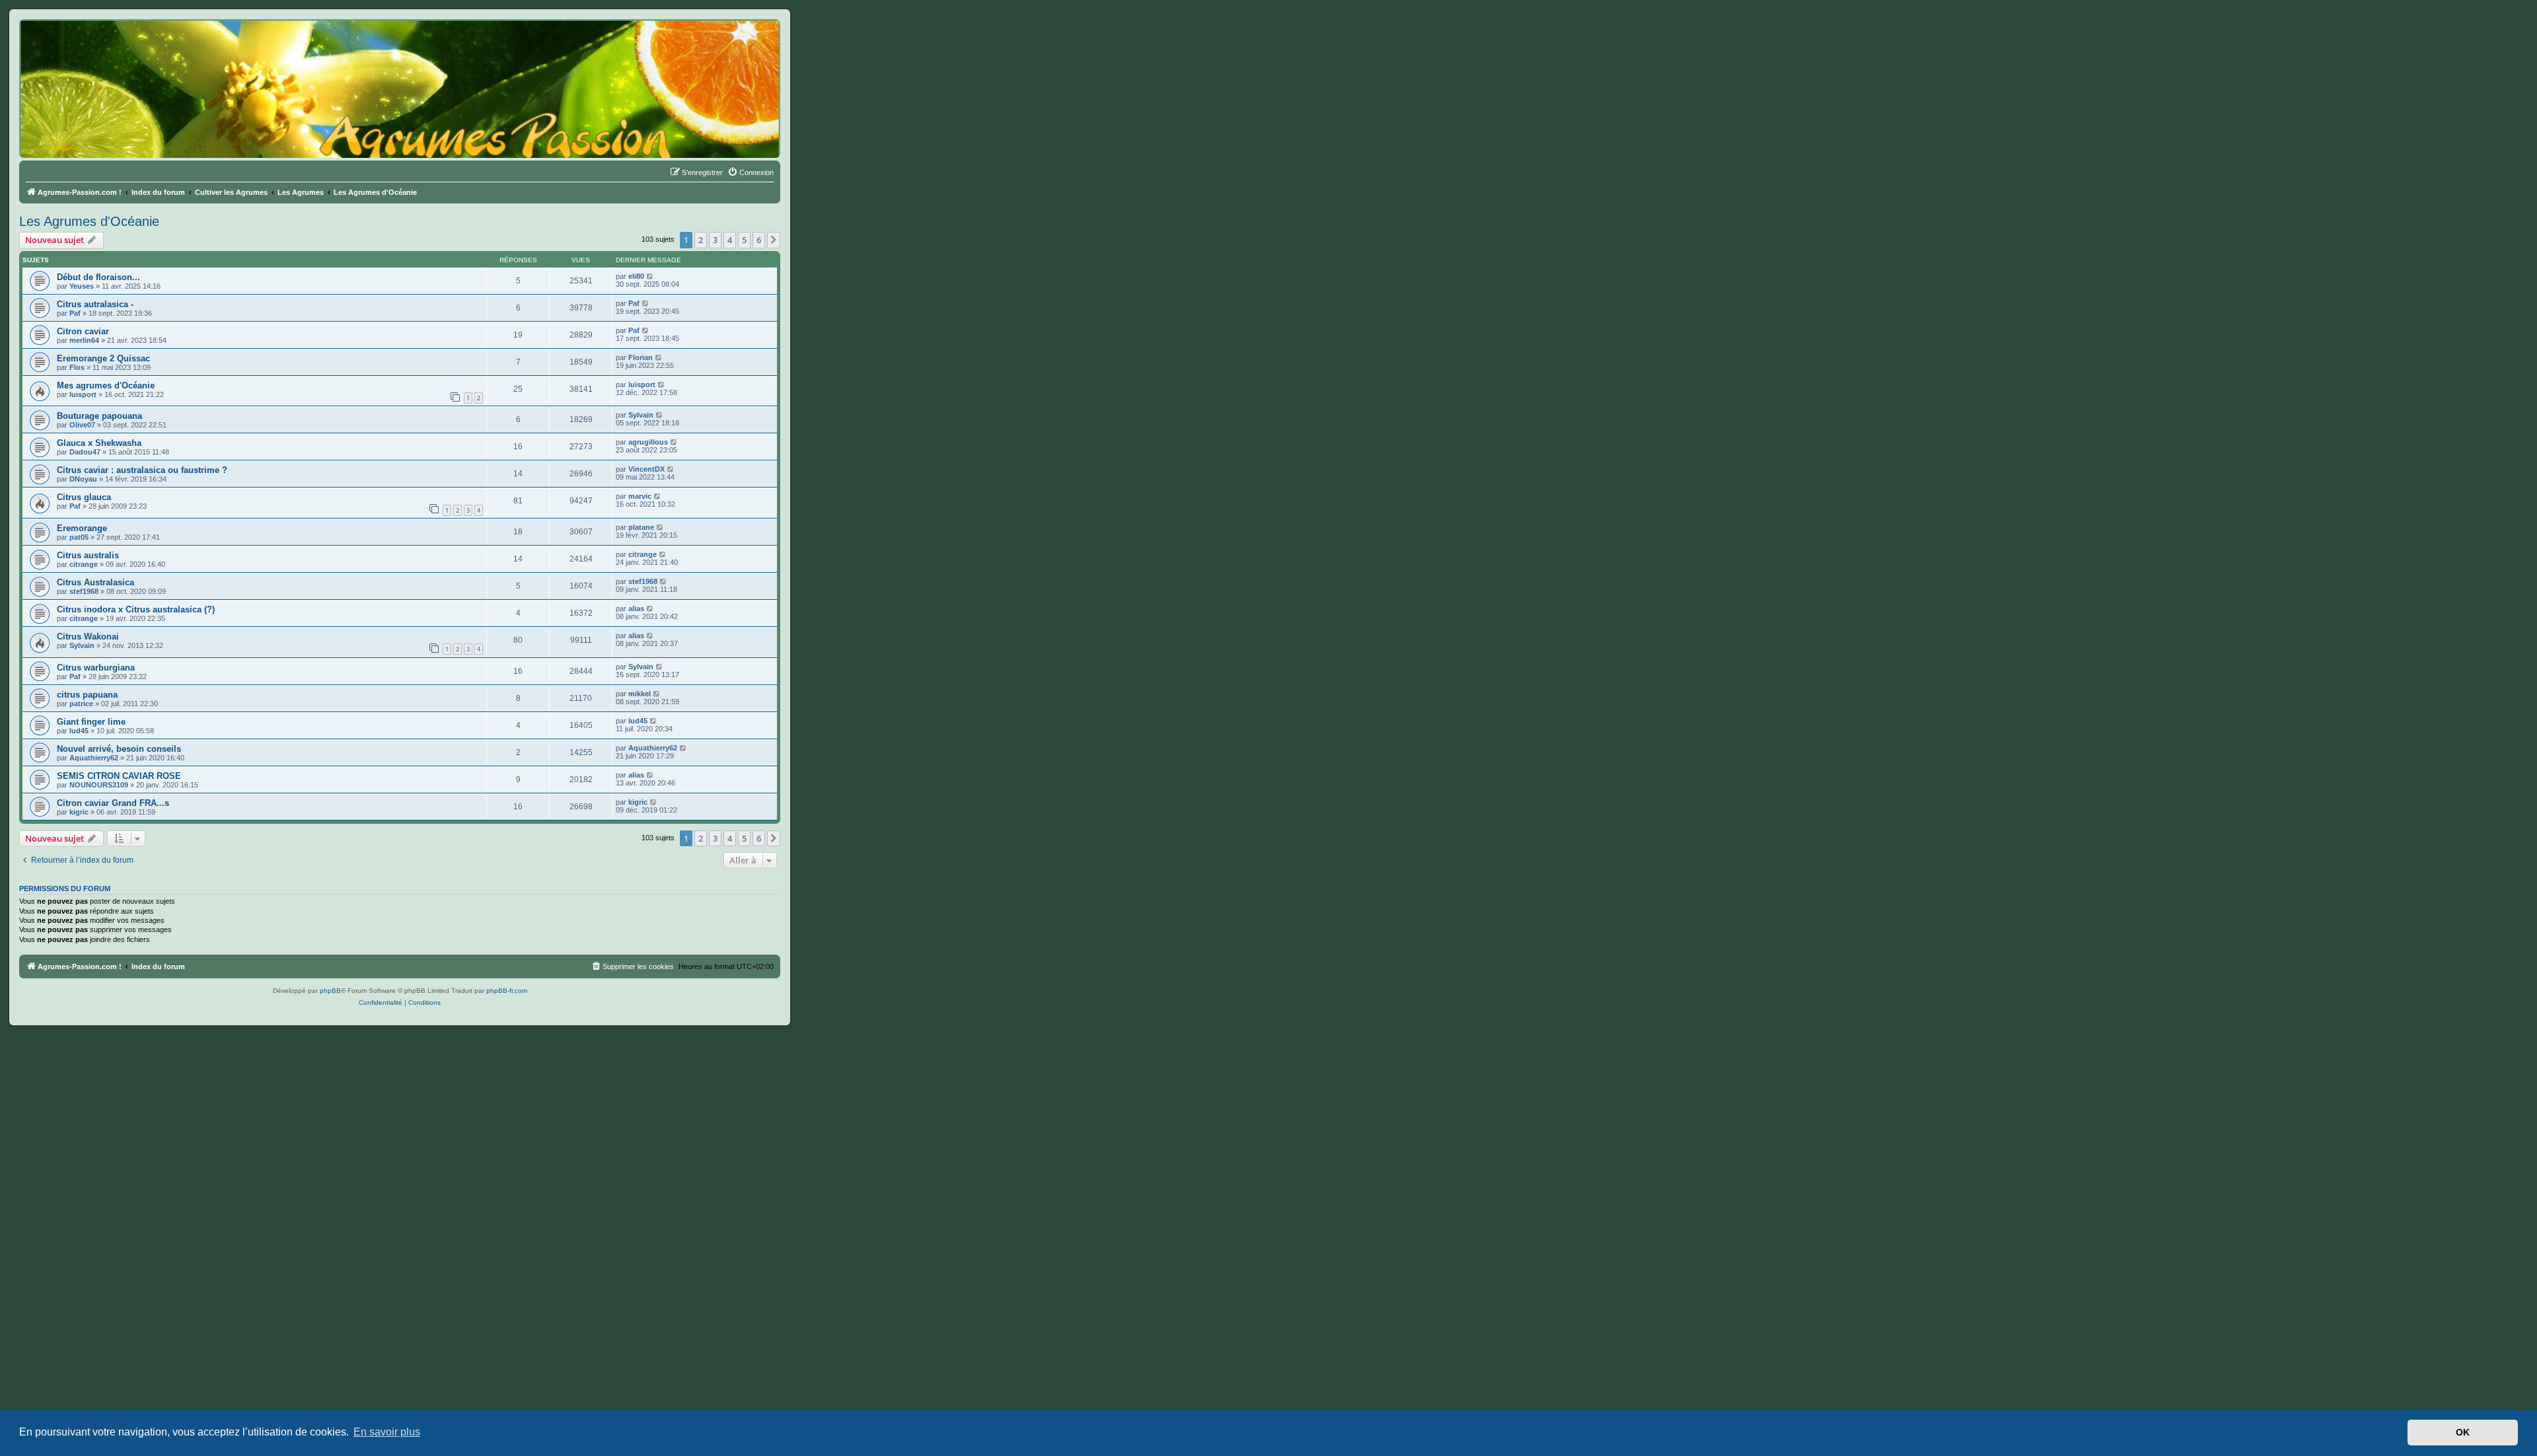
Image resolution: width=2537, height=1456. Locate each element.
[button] (774, 240)
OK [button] (2463, 1432)
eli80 (636, 276)
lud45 (79, 731)
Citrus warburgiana (96, 668)
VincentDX (646, 469)
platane (641, 527)
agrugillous (648, 442)
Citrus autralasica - (95, 304)
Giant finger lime (91, 722)
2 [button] (701, 240)
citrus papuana (87, 695)
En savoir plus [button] (387, 1432)
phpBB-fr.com (507, 991)
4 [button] (730, 240)
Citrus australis (88, 555)
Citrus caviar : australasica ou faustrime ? (142, 470)
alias (636, 608)
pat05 (79, 537)
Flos (77, 367)
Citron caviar (83, 331)
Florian (641, 357)
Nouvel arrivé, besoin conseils (119, 749)
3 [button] (715, 240)
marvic (640, 496)
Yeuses (82, 286)
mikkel (640, 694)
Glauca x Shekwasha (99, 443)
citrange (84, 564)
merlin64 (84, 340)
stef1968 (84, 591)
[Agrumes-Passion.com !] (79, 44)
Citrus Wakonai (88, 637)
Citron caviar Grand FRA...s (113, 803)
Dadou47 (85, 452)
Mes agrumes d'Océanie (106, 385)
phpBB (330, 991)
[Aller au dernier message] (650, 276)
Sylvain (641, 415)
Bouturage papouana (99, 416)
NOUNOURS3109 (99, 785)
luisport (83, 394)
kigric (79, 812)
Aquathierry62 (94, 758)
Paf (75, 313)
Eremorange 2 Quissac (103, 358)
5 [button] (744, 240)
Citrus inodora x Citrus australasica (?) (136, 609)
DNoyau (83, 479)
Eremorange (82, 528)
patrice (81, 704)
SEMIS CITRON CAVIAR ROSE (119, 776)
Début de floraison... (98, 277)
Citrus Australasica (95, 582)
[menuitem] (751, 172)
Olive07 (82, 425)
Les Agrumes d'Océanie (89, 221)
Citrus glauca (84, 497)
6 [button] (759, 240)
